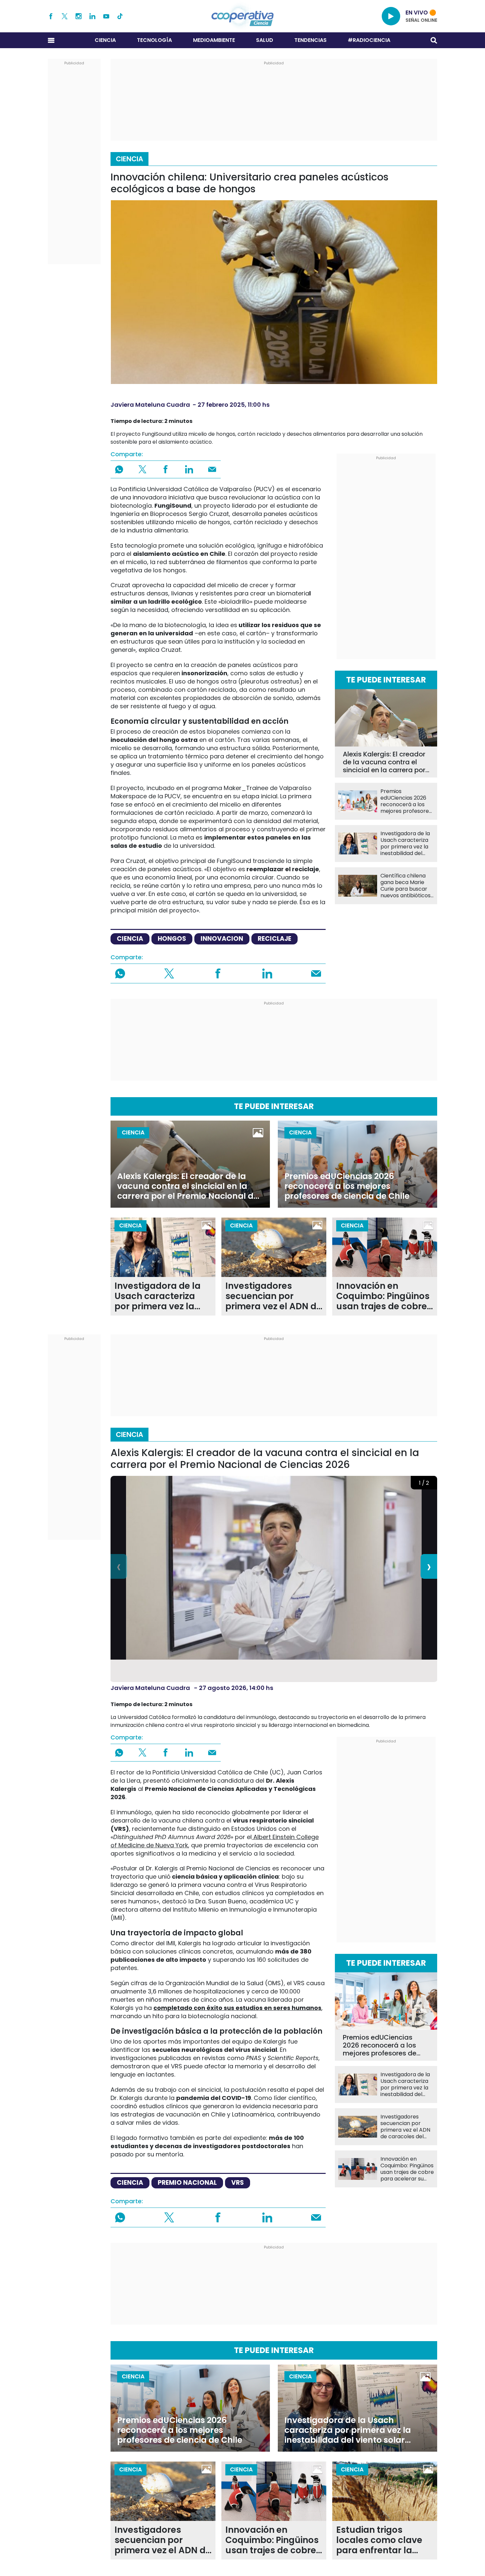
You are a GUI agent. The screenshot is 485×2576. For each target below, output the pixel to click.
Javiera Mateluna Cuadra (150, 405)
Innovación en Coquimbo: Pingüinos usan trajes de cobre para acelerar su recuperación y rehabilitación (383, 1296)
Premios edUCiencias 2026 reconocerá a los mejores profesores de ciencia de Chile (406, 801)
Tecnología (154, 40)
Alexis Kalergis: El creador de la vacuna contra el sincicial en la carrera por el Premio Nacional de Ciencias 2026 (384, 762)
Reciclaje (275, 939)
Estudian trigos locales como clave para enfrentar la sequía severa (379, 2540)
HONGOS (172, 939)
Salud (265, 40)
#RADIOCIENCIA (369, 40)
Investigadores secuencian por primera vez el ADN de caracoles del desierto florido (274, 1296)
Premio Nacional (187, 2183)
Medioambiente (214, 40)
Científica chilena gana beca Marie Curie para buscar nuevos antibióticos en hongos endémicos (405, 886)
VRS (238, 2183)
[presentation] (119, 1566)
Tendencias (310, 40)
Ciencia (105, 40)
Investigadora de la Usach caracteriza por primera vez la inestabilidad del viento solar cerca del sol (405, 843)
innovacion (222, 939)
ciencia (130, 939)
